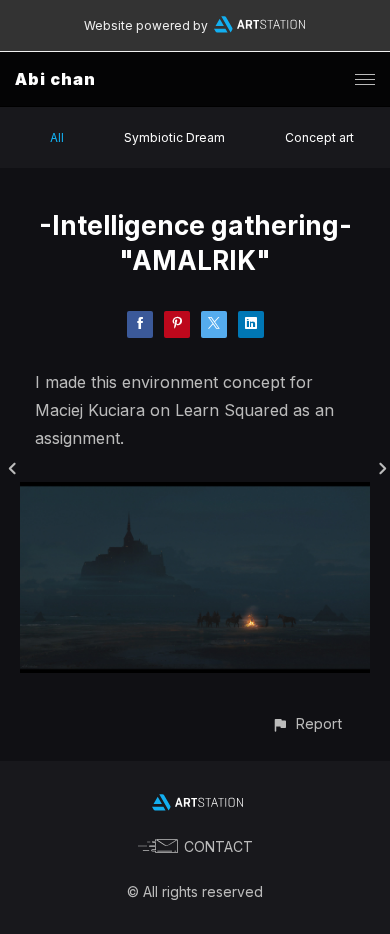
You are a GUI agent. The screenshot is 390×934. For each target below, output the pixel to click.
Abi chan (55, 79)
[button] (306, 723)
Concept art (319, 137)
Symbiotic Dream (174, 137)
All (57, 137)
